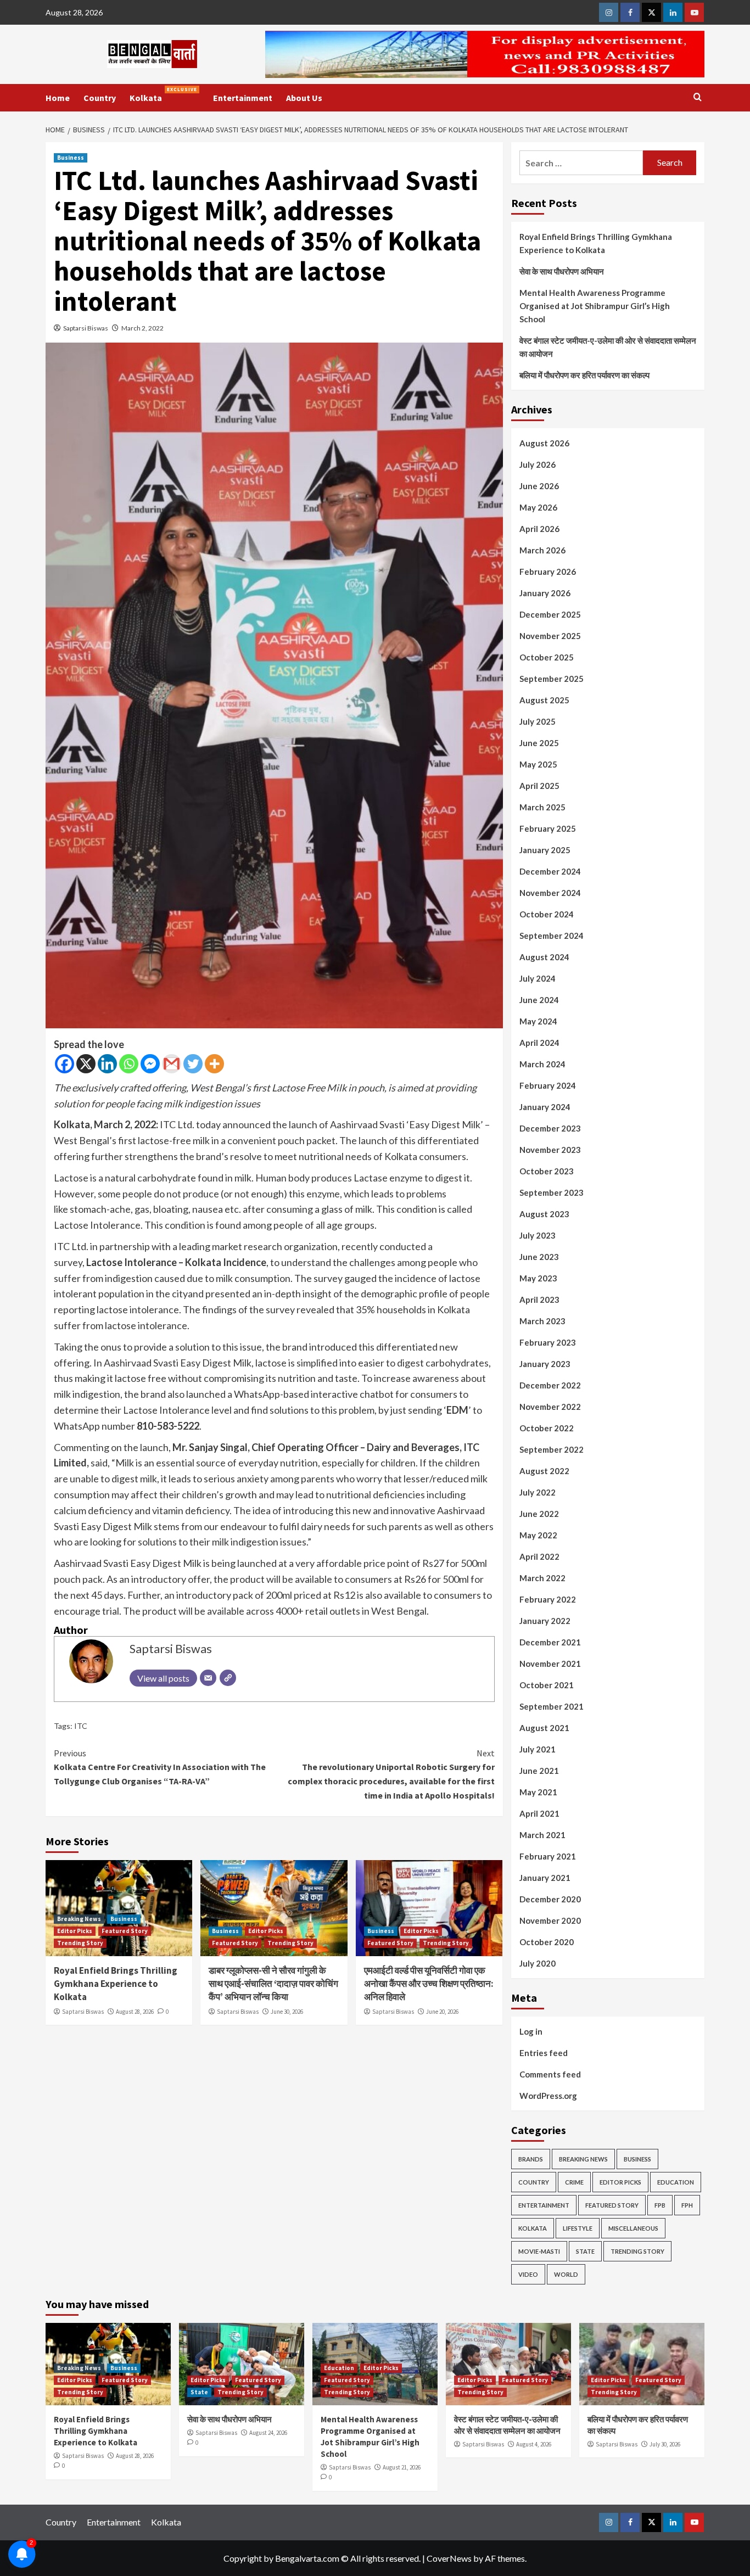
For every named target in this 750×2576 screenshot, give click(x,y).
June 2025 (539, 743)
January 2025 (545, 850)
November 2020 (550, 1920)
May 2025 (538, 764)
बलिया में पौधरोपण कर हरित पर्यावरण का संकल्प (584, 375)
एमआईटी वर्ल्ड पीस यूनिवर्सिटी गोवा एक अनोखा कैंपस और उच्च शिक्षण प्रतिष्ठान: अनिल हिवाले (429, 1984)
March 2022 (542, 1578)
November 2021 (550, 1664)
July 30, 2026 (665, 2444)
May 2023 (538, 1278)
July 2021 (538, 1749)
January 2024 (545, 1107)
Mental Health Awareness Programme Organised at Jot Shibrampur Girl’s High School (595, 306)
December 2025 (550, 614)
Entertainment (243, 98)
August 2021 (544, 1728)
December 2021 (550, 1642)
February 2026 (548, 572)
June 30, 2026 (287, 2012)
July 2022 (538, 1492)
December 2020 (550, 1899)
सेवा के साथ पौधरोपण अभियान (562, 271)
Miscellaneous (633, 2228)
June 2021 (539, 1771)
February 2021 (548, 1856)
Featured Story (125, 1931)
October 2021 (547, 1685)
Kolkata (163, 95)
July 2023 (538, 1235)
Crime (574, 2182)
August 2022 (544, 1471)
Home (58, 98)
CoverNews (449, 2558)
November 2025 (550, 636)
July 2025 (538, 721)
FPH (687, 2205)
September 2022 (552, 1449)
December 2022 (550, 1385)
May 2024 (538, 1021)
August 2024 (544, 957)
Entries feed (544, 2053)
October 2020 (547, 1942)
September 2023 (552, 1192)
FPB (660, 2205)
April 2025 (539, 786)
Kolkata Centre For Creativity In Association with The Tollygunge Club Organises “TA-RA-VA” (160, 1767)
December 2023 (550, 1128)
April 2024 (539, 1043)
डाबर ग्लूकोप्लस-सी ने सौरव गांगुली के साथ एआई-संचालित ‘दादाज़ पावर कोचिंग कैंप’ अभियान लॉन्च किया (273, 1984)
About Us (304, 98)
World (566, 2274)
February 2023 (548, 1342)
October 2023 (547, 1171)
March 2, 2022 (142, 328)
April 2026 (539, 529)
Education (676, 2182)
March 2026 (542, 550)
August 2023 (544, 1214)
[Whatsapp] (129, 1064)
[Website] (228, 1678)
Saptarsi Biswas (86, 328)
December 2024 (550, 871)
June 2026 (539, 486)
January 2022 (545, 1621)
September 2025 (552, 679)
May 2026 (538, 507)
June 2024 (539, 1000)
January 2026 (545, 593)
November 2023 (550, 1150)
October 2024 (547, 914)
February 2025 (548, 828)
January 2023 (545, 1364)
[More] (214, 1064)
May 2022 (538, 1535)
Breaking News (79, 1919)
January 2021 (545, 1878)
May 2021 (538, 1792)
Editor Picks (75, 1931)
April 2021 (539, 1813)
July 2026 (538, 464)
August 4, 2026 (534, 2444)
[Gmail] (172, 1064)
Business (71, 158)
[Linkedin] (107, 1064)
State (585, 2251)
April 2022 (539, 1556)
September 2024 (552, 936)
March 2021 (542, 1835)
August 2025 (544, 700)
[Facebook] (65, 1064)
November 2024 (550, 893)
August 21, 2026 (402, 2467)
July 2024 (538, 978)
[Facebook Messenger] (150, 1064)
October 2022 (547, 1428)
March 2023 (542, 1321)
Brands (531, 2159)
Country (100, 98)
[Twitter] (193, 1064)
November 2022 (550, 1407)
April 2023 (539, 1300)
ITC (81, 1726)
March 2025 (542, 807)
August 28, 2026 (135, 2012)
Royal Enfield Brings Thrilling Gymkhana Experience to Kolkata (116, 1984)
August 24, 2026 (268, 2433)
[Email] (208, 1678)
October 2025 (547, 657)
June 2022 (539, 1514)
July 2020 (538, 1963)
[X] (86, 1064)
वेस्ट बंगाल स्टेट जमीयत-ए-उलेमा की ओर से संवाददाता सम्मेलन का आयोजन (608, 347)
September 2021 (552, 1706)
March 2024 (542, 1064)
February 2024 (548, 1085)
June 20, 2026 (442, 2012)
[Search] (698, 97)
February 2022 (548, 1599)
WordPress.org (548, 2096)
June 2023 (539, 1257)
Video (528, 2274)
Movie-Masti (539, 2251)
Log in (531, 2031)
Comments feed (550, 2074)
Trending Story (80, 1943)
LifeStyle (578, 2228)
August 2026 (544, 443)
